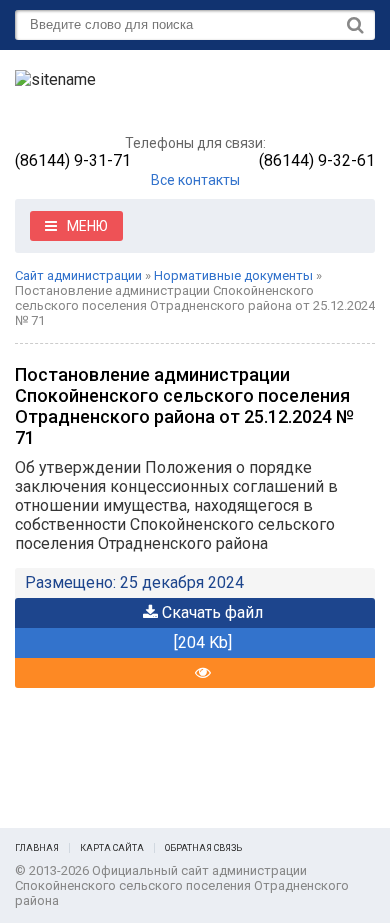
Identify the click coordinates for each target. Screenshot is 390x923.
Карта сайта (112, 848)
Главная (37, 848)
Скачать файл (210, 612)
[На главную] (165, 97)
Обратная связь (203, 848)
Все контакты (195, 180)
